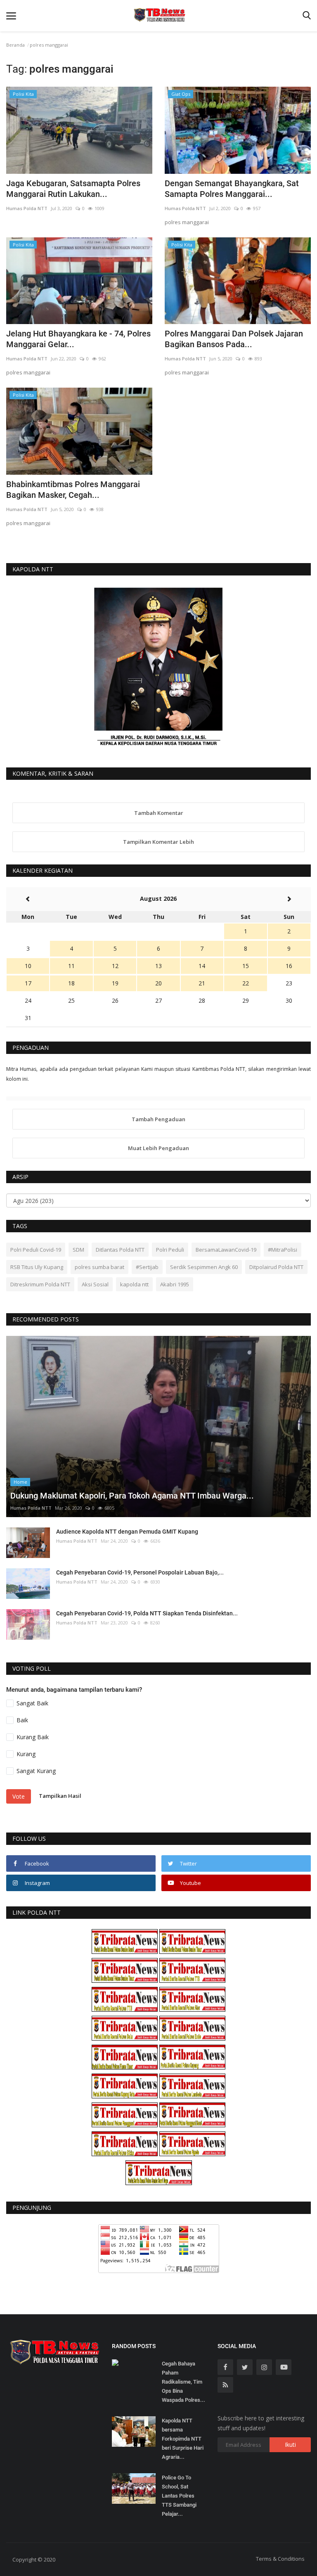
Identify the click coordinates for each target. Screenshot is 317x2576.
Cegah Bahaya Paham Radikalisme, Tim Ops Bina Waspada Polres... (183, 2382)
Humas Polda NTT (27, 208)
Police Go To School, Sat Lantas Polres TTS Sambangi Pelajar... (179, 2496)
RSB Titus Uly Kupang (37, 1267)
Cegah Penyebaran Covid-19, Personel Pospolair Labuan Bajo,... (140, 1572)
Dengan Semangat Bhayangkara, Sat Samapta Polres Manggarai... (232, 189)
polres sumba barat (99, 1267)
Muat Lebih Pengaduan (158, 1148)
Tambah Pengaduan (158, 1119)
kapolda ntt (134, 1284)
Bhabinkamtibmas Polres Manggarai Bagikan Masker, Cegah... (73, 490)
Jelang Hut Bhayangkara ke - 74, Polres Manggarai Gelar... (78, 339)
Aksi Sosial (95, 1284)
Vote (19, 1796)
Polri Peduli (170, 1250)
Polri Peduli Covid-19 (36, 1250)
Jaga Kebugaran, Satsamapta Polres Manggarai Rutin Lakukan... (73, 189)
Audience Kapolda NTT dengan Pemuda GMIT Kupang (127, 1532)
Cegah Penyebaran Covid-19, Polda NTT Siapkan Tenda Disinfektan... (147, 1613)
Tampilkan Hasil (60, 1796)
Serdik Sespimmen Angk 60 (204, 1267)
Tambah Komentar (159, 813)
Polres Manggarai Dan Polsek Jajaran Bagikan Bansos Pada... (234, 339)
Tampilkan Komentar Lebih (158, 842)
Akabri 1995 (175, 1284)
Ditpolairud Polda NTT (276, 1267)
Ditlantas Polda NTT (120, 1250)
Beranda (15, 45)
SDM (78, 1250)
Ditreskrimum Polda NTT (40, 1284)
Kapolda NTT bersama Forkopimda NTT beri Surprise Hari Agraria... (183, 2439)
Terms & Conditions (280, 2559)
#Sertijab (147, 1267)
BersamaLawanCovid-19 (226, 1250)
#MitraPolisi (283, 1250)
